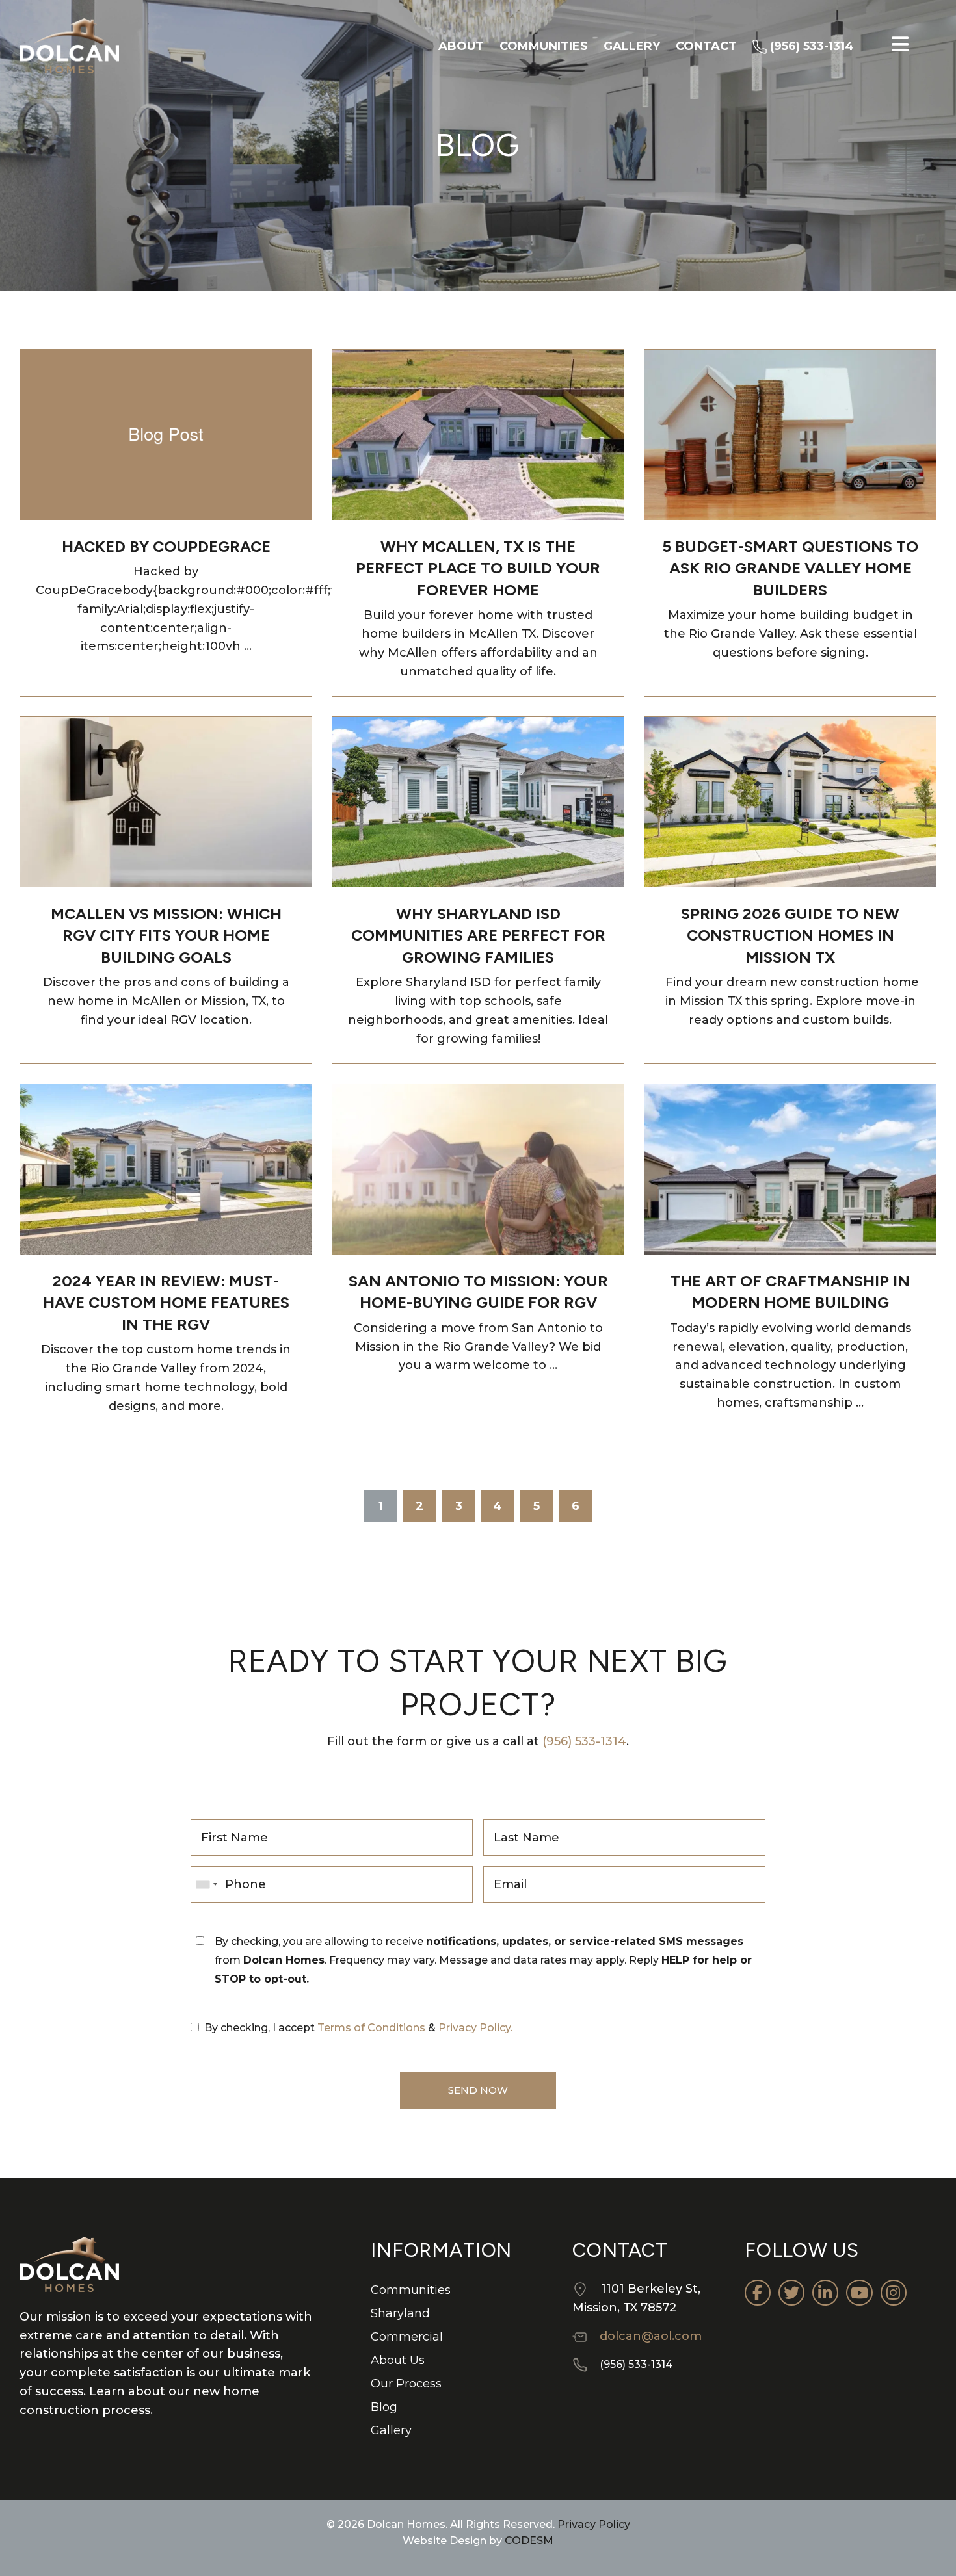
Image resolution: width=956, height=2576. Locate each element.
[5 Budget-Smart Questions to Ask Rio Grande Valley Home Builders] (790, 434)
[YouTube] (859, 2293)
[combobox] (206, 1884)
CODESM (529, 2541)
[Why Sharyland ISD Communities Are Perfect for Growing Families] (478, 801)
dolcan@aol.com (651, 2336)
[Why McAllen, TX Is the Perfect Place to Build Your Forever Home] (478, 434)
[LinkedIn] (825, 2293)
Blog (384, 2407)
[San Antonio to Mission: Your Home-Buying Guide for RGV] (478, 1168)
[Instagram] (894, 2293)
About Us (398, 2360)
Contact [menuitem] (706, 46)
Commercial (407, 2337)
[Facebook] (758, 2293)
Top (925, 2545)
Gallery (391, 2430)
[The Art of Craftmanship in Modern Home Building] (790, 1168)
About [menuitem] (461, 46)
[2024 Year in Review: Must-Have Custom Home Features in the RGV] (166, 1168)
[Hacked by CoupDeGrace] (166, 434)
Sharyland (400, 2313)
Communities (411, 2290)
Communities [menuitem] (544, 46)
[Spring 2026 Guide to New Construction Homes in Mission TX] (790, 801)
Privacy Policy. (475, 2028)
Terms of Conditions (371, 2028)
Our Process (406, 2384)
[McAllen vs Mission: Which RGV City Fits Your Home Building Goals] (166, 801)
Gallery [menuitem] (632, 46)
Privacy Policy (592, 2524)
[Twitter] (791, 2293)
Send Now (478, 2090)
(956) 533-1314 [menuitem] (810, 46)
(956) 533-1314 (584, 1741)
